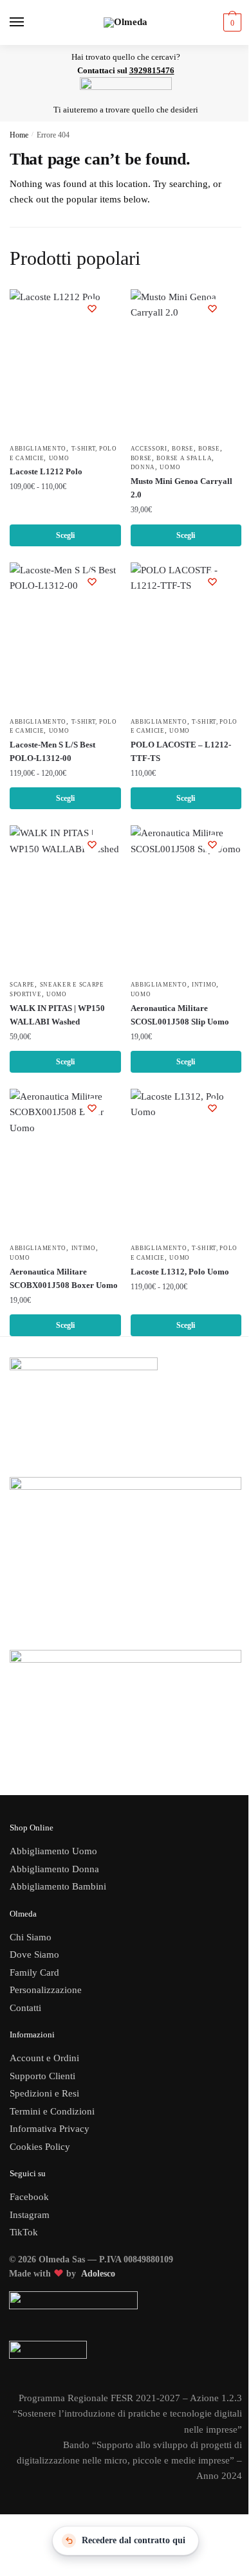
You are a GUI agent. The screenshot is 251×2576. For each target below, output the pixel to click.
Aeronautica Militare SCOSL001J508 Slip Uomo (180, 1015)
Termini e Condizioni (52, 2111)
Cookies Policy (41, 2147)
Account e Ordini (44, 2058)
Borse (183, 449)
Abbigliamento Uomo (53, 1851)
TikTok (24, 2232)
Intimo (204, 985)
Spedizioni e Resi (44, 2093)
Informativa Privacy (50, 2129)
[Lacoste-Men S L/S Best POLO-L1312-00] (65, 636)
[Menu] (29, 22)
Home (19, 135)
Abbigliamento (38, 449)
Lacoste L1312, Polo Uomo (180, 1272)
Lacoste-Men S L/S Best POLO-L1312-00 (52, 751)
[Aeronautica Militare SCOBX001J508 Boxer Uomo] (65, 1163)
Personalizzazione (46, 1990)
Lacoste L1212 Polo (46, 471)
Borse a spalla (184, 458)
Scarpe (22, 985)
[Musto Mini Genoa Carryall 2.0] (186, 363)
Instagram (30, 2215)
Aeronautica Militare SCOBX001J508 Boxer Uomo (64, 1278)
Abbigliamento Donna (54, 1869)
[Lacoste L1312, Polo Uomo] (186, 1163)
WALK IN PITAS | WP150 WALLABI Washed (57, 1015)
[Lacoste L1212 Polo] (65, 363)
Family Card (34, 1972)
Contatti (25, 2008)
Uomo (59, 458)
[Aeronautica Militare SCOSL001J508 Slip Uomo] (186, 899)
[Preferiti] (92, 309)
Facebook (29, 2197)
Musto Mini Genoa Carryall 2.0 (181, 488)
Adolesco (98, 2274)
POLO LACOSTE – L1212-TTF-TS (181, 751)
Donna (143, 467)
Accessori (149, 449)
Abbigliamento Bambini (58, 1886)
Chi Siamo (31, 1937)
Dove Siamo (34, 1954)
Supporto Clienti (42, 2076)
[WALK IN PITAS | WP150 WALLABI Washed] (65, 899)
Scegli (65, 535)
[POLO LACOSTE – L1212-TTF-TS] (186, 636)
